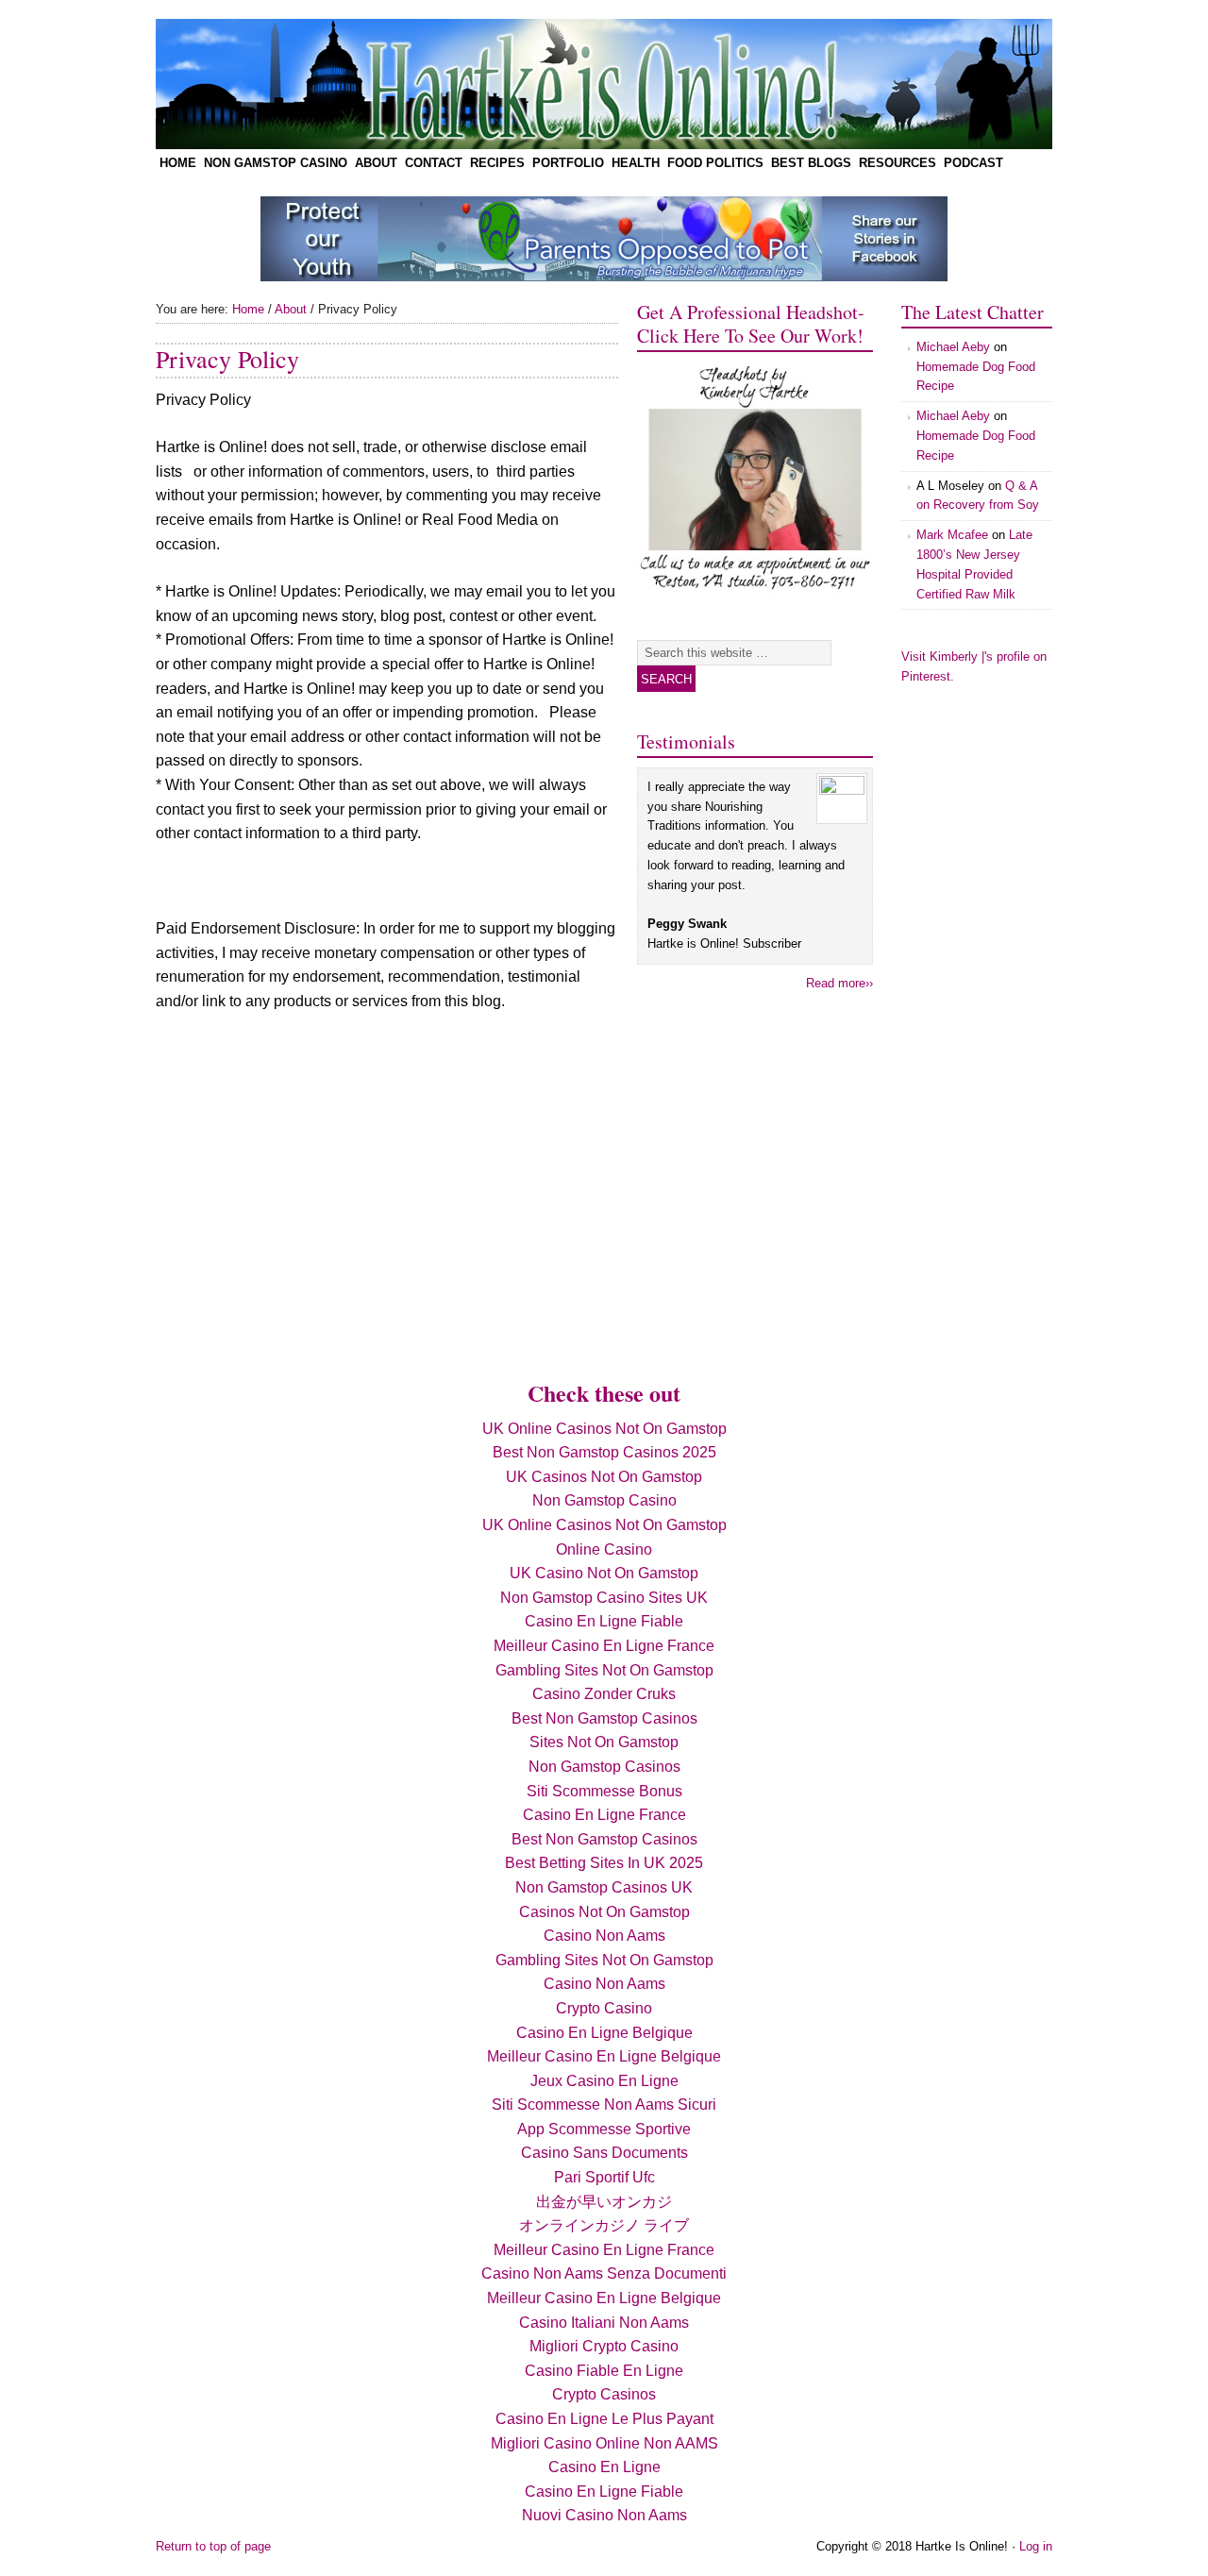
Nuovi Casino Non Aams (604, 2515)
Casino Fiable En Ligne (604, 2371)
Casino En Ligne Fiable (604, 1621)
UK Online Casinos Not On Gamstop (604, 1429)
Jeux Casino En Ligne (604, 2081)
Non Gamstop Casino (276, 163)
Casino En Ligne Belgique (604, 2033)
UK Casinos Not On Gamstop (604, 1477)
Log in (1036, 2546)
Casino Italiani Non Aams (604, 2323)
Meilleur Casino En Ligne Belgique (604, 2056)
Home (178, 163)
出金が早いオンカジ (604, 2202)
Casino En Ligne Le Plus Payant (604, 2419)
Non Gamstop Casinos (604, 1767)
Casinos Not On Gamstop (604, 1912)
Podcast (973, 163)
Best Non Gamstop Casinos (604, 1718)
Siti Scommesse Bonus (604, 1791)
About (374, 166)
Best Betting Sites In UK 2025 (604, 1863)
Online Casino (604, 1549)
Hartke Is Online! (368, 84)
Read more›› (839, 983)
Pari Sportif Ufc (604, 2177)
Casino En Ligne (604, 2467)
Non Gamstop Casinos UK (604, 1887)
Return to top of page (213, 2546)
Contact (432, 166)
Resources (896, 166)
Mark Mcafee (952, 535)
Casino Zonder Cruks (604, 1694)
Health (636, 163)
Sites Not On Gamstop (604, 1742)
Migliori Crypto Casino (604, 2346)
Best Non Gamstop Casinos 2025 (604, 1452)
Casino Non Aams (604, 1936)
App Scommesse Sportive (604, 2129)
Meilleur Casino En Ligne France (604, 1646)
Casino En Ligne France (604, 1815)
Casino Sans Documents (604, 2153)
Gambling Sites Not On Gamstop (604, 1670)
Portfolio (568, 163)
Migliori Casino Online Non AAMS (604, 2443)
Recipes (495, 166)
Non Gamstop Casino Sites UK (604, 1598)
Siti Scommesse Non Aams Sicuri (604, 2105)
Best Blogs (809, 166)
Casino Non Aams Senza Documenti (604, 2273)
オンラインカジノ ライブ (604, 2225)
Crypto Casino (604, 2008)
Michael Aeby (953, 347)
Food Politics (713, 166)
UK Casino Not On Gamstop (604, 1573)
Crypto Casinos (604, 2394)
